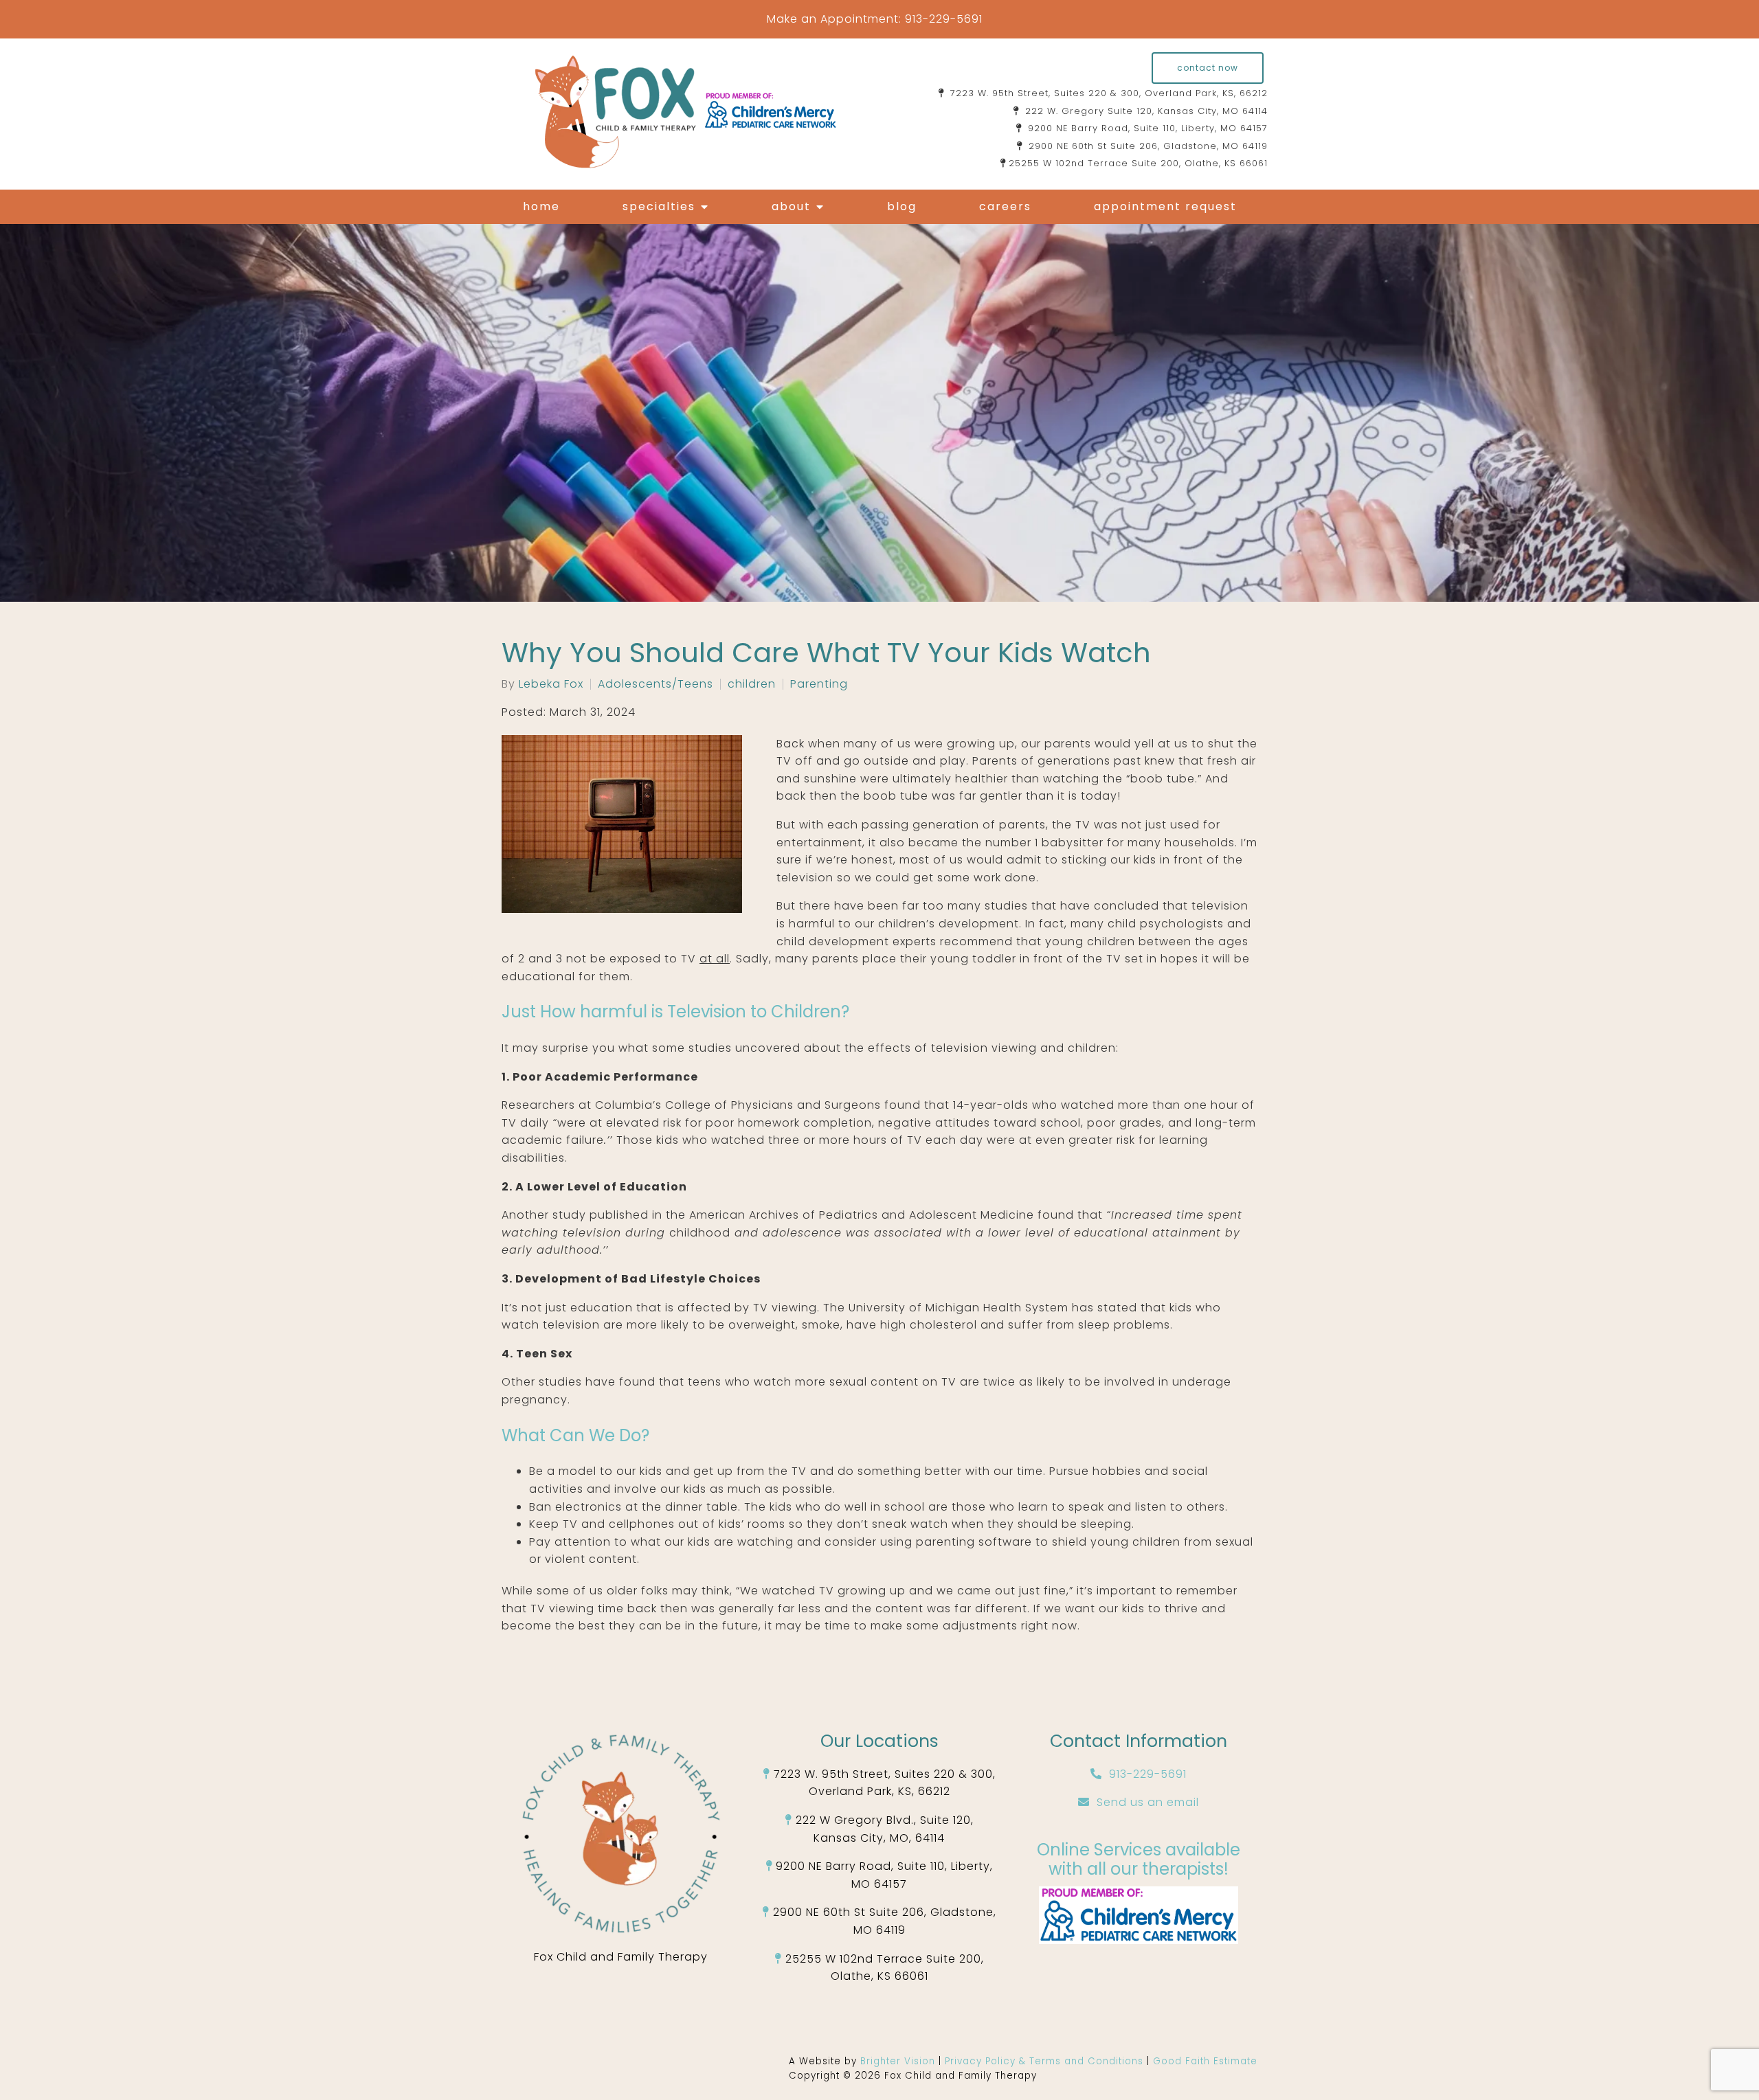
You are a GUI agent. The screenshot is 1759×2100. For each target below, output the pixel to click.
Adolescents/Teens (656, 684)
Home (541, 206)
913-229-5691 (944, 19)
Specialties (659, 206)
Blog (902, 206)
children (752, 684)
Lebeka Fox (551, 684)
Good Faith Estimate (1205, 2061)
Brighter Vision (899, 2061)
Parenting (819, 684)
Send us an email (1148, 1802)
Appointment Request (1165, 206)
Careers (1005, 206)
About (791, 206)
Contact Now (1208, 68)
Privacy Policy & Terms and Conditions (1046, 2061)
